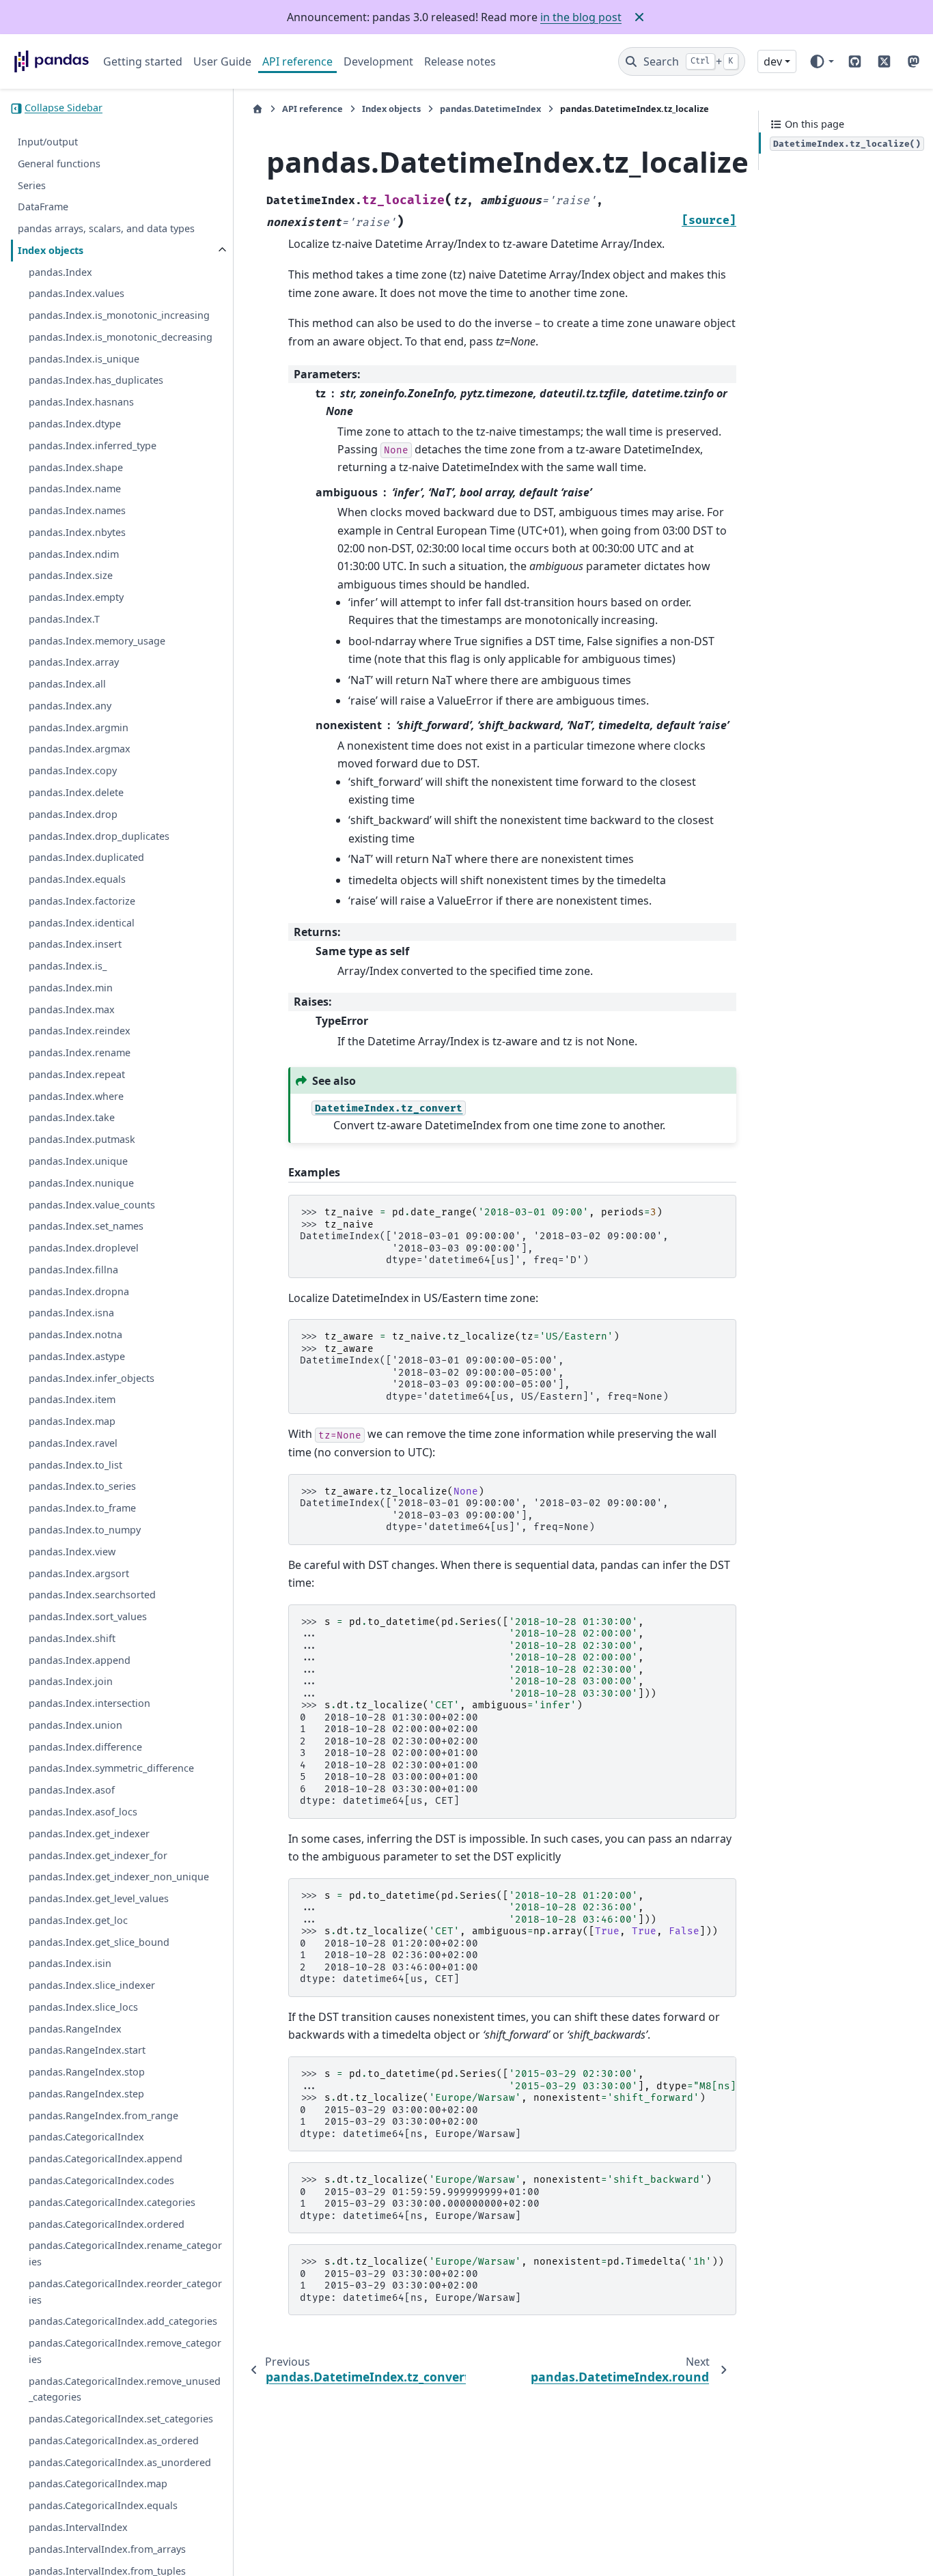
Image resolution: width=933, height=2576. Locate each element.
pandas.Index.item (72, 1400)
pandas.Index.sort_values (88, 1617)
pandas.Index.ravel (73, 1444)
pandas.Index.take (72, 1118)
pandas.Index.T (64, 619)
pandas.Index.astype (77, 1356)
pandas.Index (60, 272)
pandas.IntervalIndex (78, 2528)
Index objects (51, 250)
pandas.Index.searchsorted (92, 1595)
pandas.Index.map (72, 1422)
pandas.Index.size (71, 576)
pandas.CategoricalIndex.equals (103, 2506)
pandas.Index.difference (85, 1747)
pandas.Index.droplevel (84, 1248)
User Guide (222, 61)
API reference (297, 61)
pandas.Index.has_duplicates (96, 381)
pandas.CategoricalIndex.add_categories (123, 2322)
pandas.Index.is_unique (84, 359)
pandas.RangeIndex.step (86, 2094)
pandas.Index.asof (72, 1791)
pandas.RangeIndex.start (87, 2051)
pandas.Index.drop (73, 814)
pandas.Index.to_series (82, 1487)
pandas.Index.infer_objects (92, 1378)
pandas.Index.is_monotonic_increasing (119, 316)
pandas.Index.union (75, 1726)
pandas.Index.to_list (75, 1465)
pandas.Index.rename (80, 1053)
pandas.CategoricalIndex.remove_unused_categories (125, 2389)
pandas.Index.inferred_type (93, 445)
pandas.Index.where (76, 1096)
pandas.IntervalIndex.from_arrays (107, 2549)
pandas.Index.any (70, 706)
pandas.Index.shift (72, 1638)
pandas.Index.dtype (75, 424)
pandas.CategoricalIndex (86, 2137)
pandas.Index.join (71, 1682)
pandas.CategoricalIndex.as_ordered (114, 2441)
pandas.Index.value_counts (92, 1205)
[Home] (257, 109)
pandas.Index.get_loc (78, 1920)
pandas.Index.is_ (68, 966)
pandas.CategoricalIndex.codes (101, 2181)
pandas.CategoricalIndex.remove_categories (125, 2352)
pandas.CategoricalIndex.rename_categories (125, 2254)
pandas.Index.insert (75, 945)
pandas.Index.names (77, 511)
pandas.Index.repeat (77, 1075)
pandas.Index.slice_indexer (92, 1986)
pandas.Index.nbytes (77, 532)
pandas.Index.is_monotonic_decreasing (121, 338)
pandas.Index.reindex (80, 1031)
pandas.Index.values (76, 294)
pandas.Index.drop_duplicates (99, 836)
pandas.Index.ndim (74, 554)
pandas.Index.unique (78, 1162)
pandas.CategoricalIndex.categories (112, 2202)
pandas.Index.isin (70, 1964)
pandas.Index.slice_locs (83, 2007)
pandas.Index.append (80, 1660)
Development (378, 61)
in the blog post (581, 17)
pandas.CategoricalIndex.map (98, 2484)
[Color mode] (821, 61)
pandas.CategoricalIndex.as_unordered (120, 2462)
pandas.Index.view (72, 1552)
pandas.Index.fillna (73, 1270)
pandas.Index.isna (71, 1313)
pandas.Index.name (75, 489)
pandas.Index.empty (76, 598)
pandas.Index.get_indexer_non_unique (119, 1877)
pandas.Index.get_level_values (99, 1899)
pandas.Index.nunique (81, 1183)
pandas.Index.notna (75, 1335)
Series (32, 185)
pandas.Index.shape (76, 467)
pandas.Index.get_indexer (89, 1834)
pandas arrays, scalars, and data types (106, 229)
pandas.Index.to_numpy (85, 1530)
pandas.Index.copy (73, 771)
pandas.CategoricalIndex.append (106, 2159)
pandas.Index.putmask (82, 1140)
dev (773, 61)
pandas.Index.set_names (86, 1227)
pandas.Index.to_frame (82, 1509)
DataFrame (43, 207)
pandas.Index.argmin (79, 727)
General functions (59, 164)
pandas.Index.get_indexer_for (98, 1855)
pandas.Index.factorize (82, 901)
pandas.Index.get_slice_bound (99, 1942)
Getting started (143, 61)
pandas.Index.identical (82, 923)
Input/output (48, 142)
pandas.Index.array (74, 663)
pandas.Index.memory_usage (97, 641)
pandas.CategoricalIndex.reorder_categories (125, 2292)
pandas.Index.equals (77, 880)
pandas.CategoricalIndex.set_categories (121, 2419)
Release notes (460, 61)
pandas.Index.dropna (79, 1291)
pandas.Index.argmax (80, 749)
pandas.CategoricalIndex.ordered (107, 2224)
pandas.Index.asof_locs (83, 1812)
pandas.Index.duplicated (86, 858)
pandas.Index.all (67, 684)
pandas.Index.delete (76, 793)
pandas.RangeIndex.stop (87, 2072)
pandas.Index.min (71, 988)
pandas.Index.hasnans (81, 402)
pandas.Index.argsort (79, 1573)
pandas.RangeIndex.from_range (103, 2115)
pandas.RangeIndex (75, 2029)
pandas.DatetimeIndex (490, 109)
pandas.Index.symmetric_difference (111, 1769)
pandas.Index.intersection (89, 1704)
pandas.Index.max (72, 1009)
